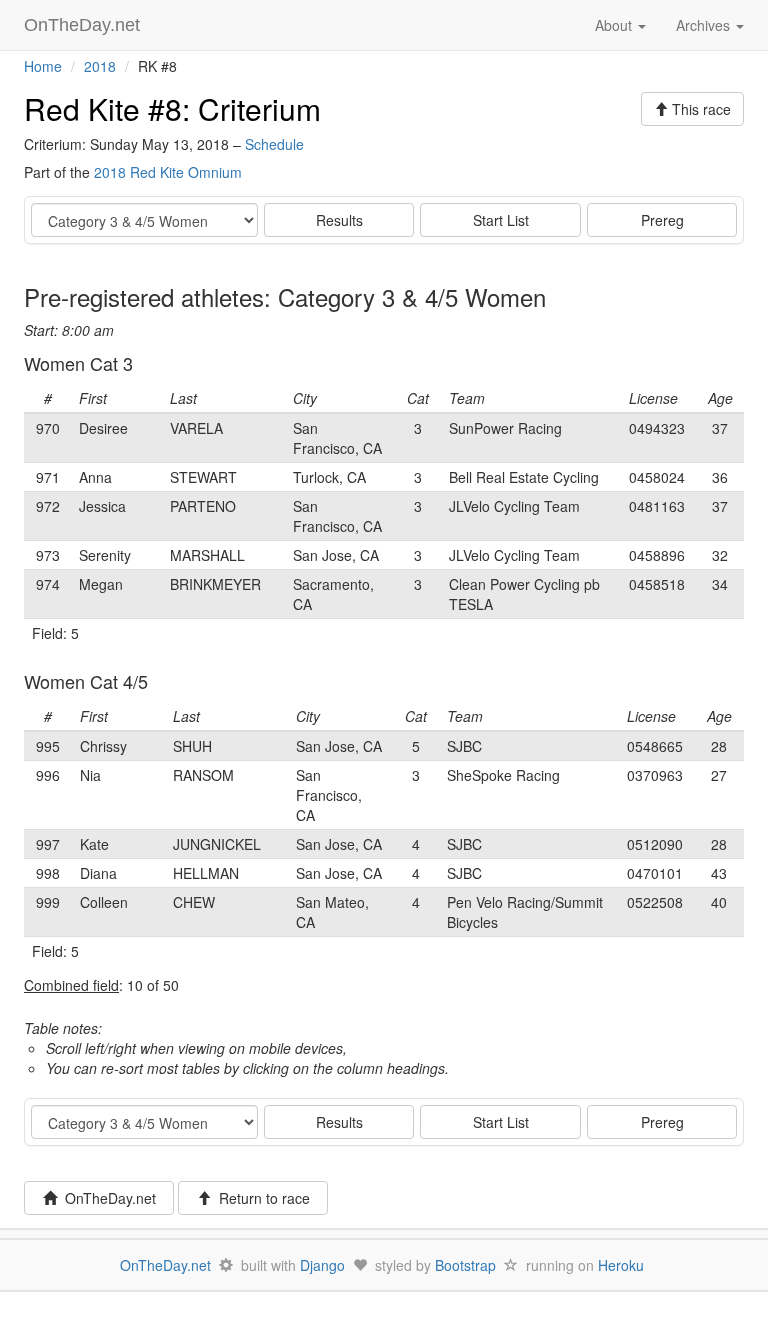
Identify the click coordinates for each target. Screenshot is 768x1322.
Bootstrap (465, 1265)
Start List (501, 220)
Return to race (260, 1198)
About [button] (615, 25)
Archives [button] (705, 25)
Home (43, 66)
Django (322, 1265)
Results (339, 220)
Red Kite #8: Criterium (172, 108)
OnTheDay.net (84, 25)
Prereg (662, 220)
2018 (100, 66)
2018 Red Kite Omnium (168, 172)
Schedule (274, 144)
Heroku (621, 1265)
